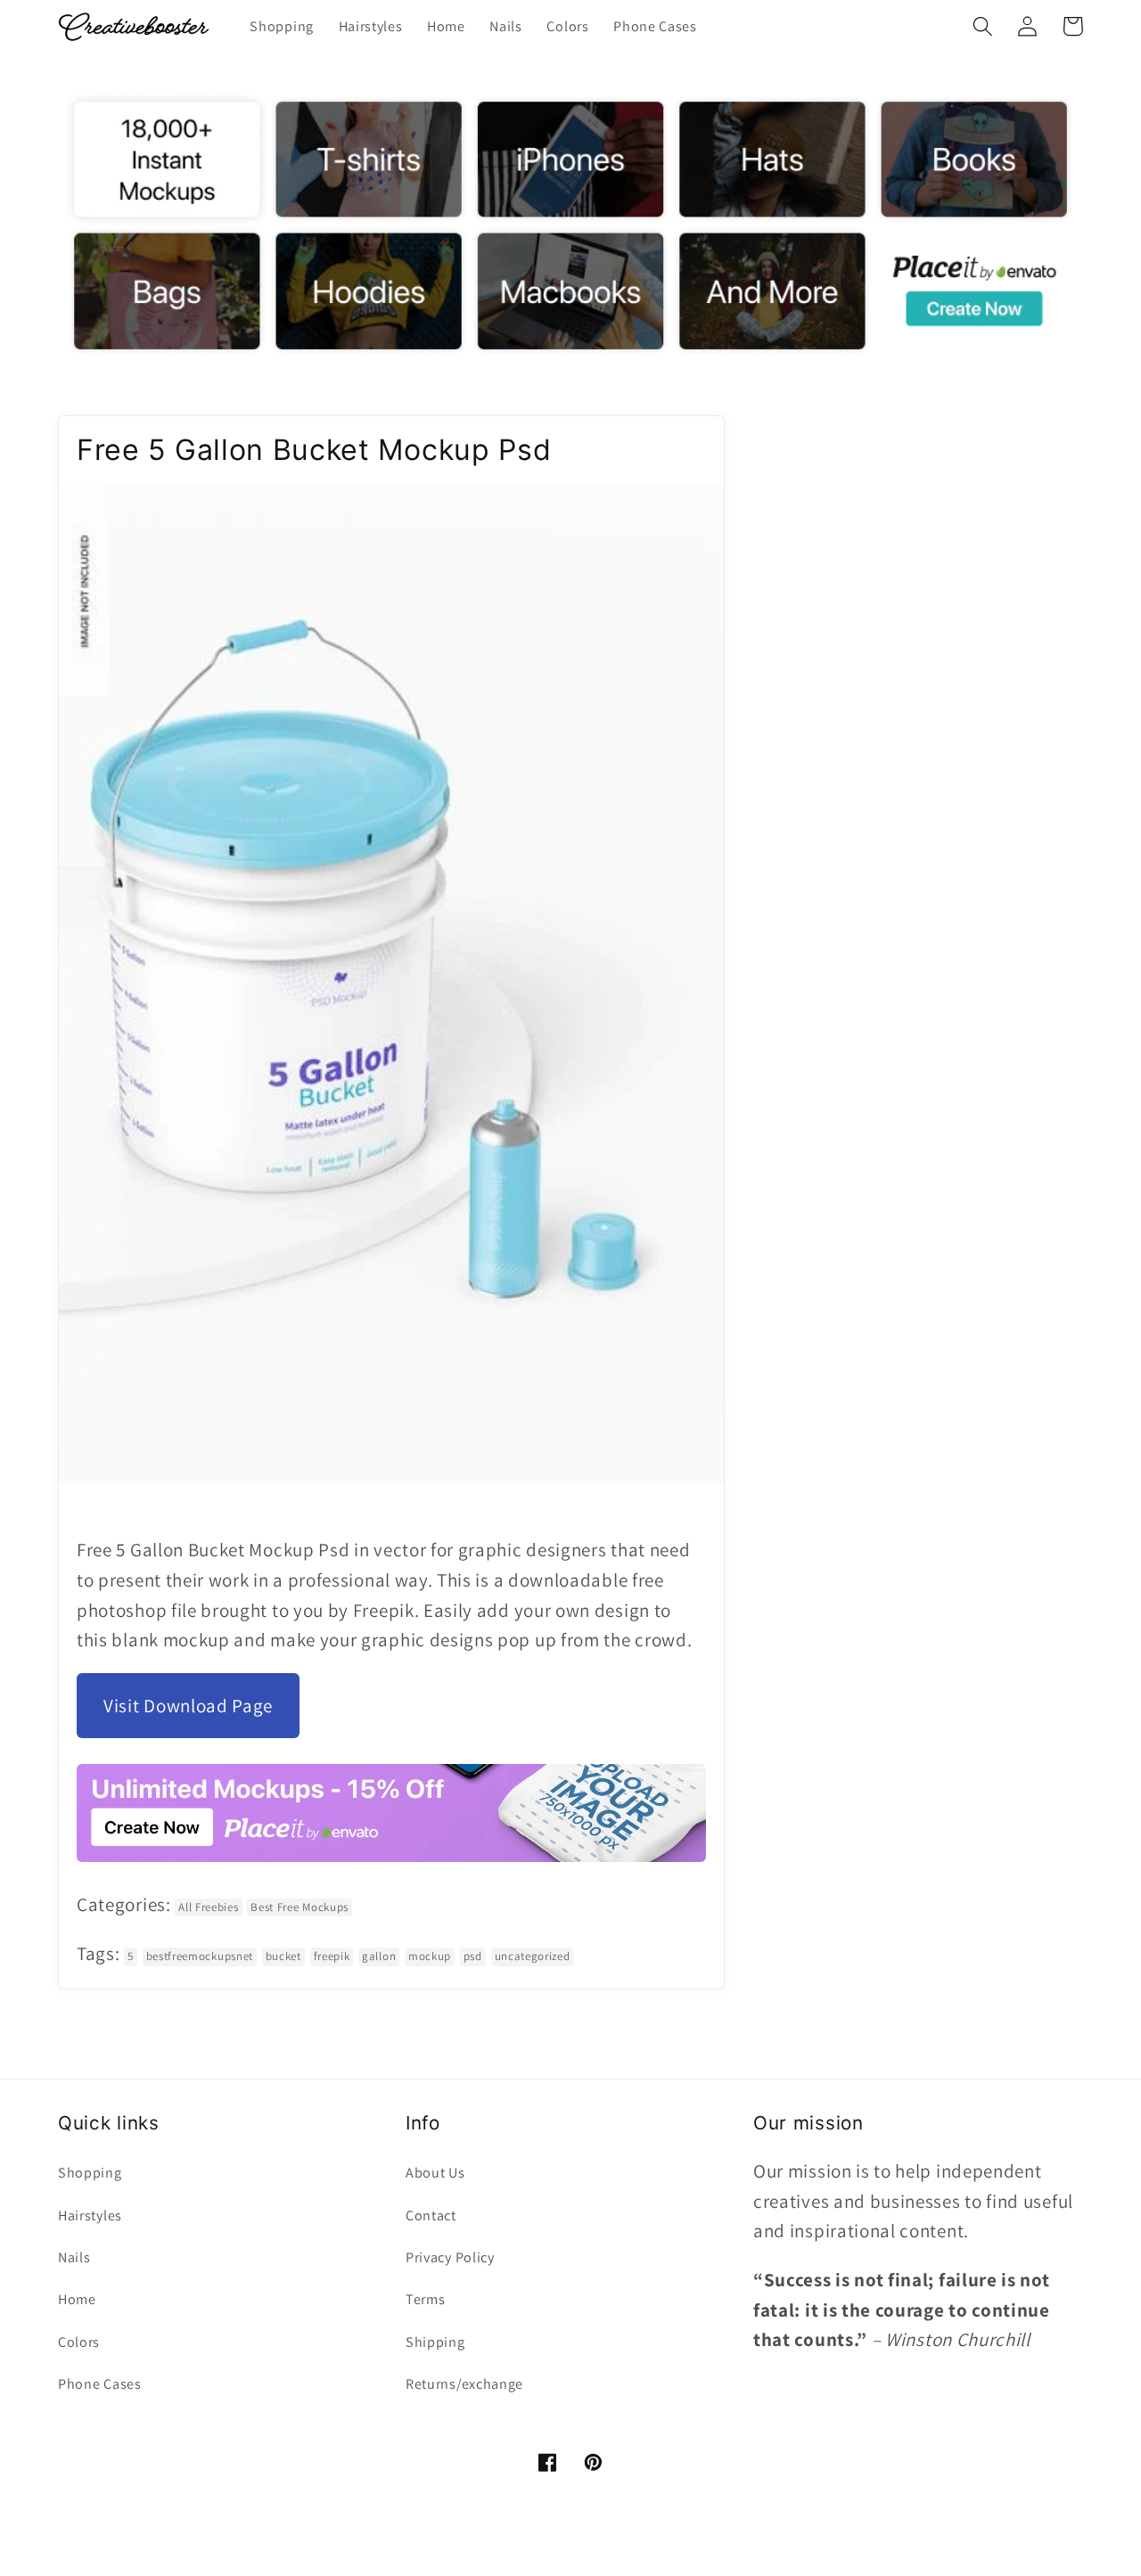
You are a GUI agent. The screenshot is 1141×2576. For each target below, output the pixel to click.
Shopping (90, 2173)
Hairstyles (90, 2215)
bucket (283, 1956)
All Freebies (208, 1907)
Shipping (435, 2342)
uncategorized (533, 1956)
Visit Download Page (188, 1706)
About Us (435, 2173)
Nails (74, 2257)
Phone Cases (100, 2384)
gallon (379, 1956)
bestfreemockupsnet (200, 1956)
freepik (332, 1956)
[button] (983, 26)
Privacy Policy (450, 2257)
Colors (79, 2342)
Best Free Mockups (300, 1907)
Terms (425, 2299)
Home (77, 2299)
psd (473, 1956)
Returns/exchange (464, 2384)
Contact (431, 2215)
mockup (430, 1956)
